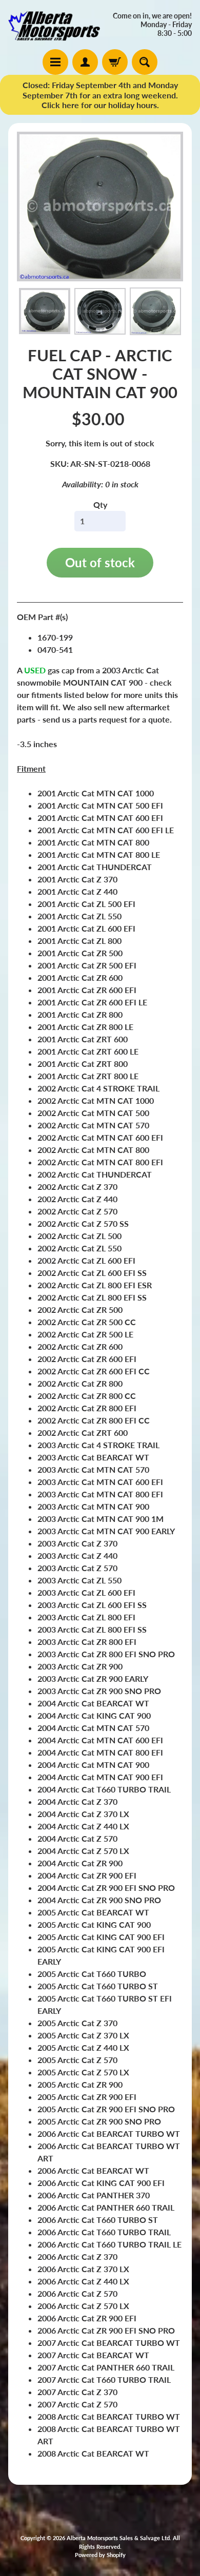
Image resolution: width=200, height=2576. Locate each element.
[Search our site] (145, 62)
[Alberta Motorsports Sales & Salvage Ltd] (54, 25)
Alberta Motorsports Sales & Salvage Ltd (118, 2538)
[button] (45, 311)
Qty (100, 504)
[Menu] (55, 62)
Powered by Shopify (100, 2555)
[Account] (85, 62)
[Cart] (115, 62)
